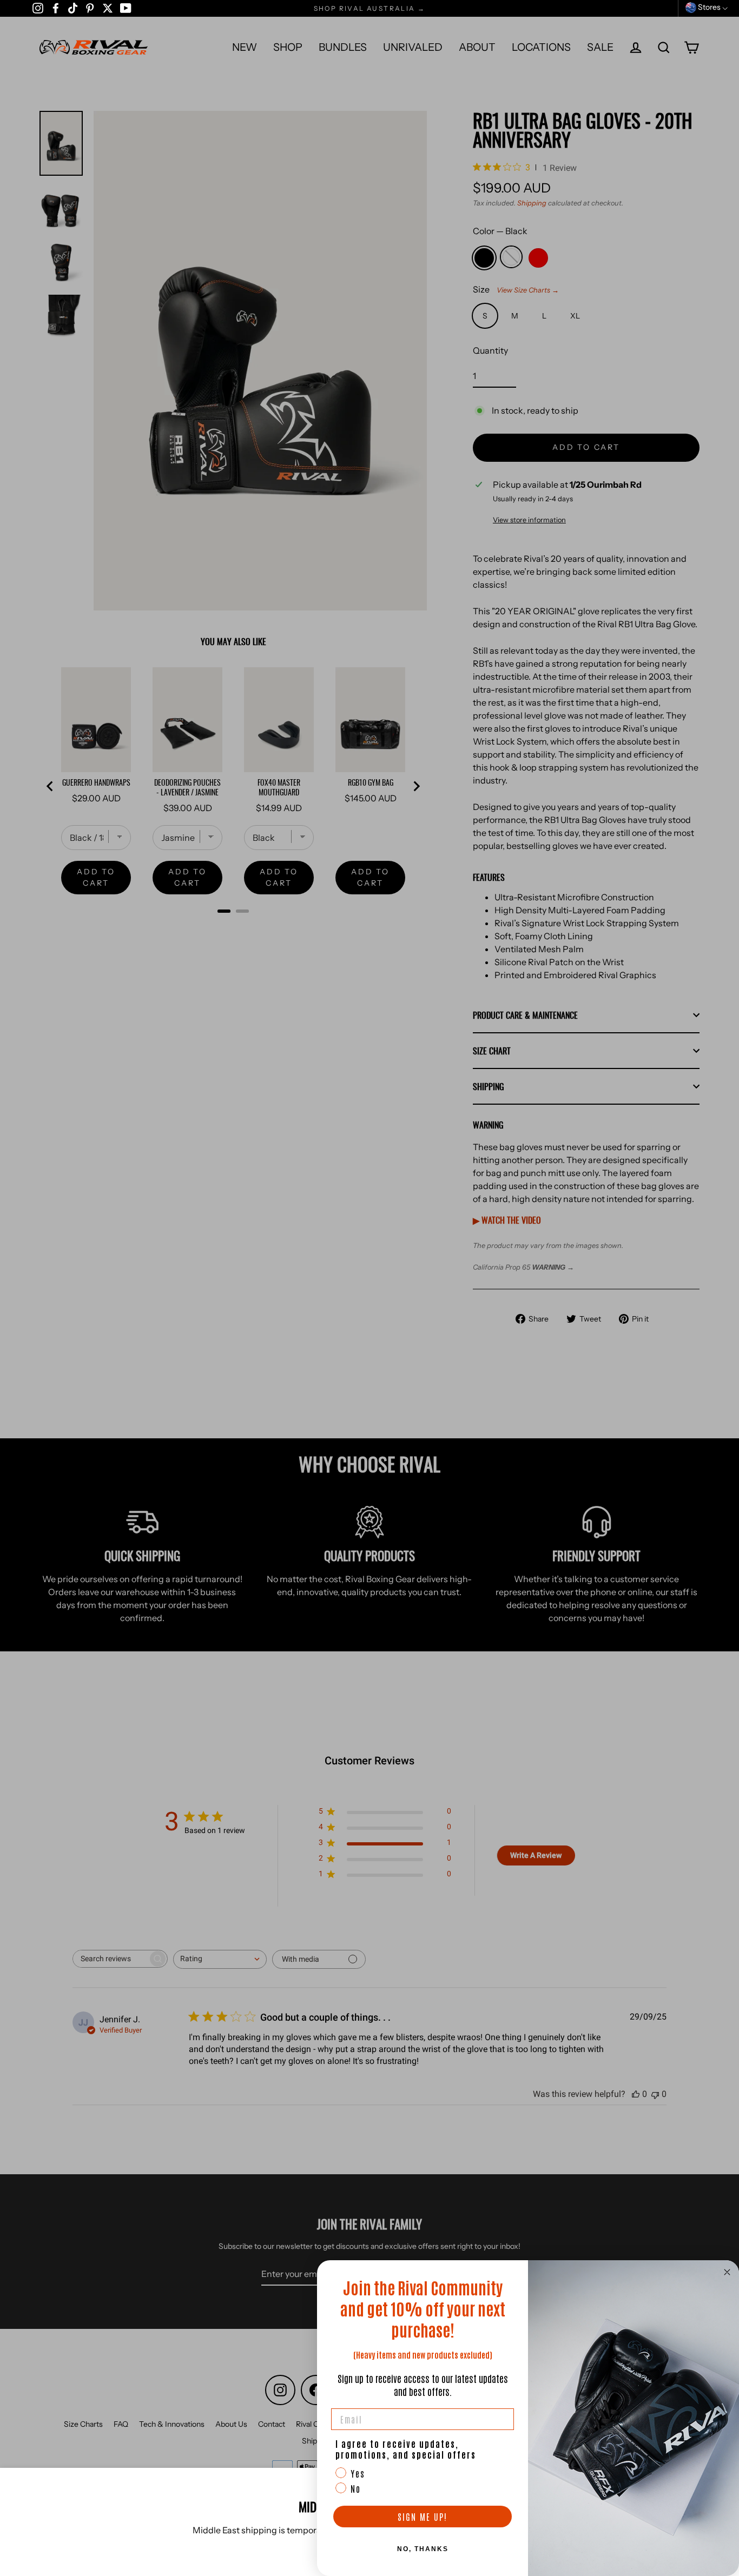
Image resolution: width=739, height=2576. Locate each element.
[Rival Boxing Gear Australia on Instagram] (38, 8)
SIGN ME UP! (423, 2517)
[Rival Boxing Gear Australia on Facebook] (56, 8)
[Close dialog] (727, 2272)
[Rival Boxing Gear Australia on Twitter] (108, 8)
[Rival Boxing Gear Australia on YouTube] (126, 8)
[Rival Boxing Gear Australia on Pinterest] (90, 8)
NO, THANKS (423, 2549)
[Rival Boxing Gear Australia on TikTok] (73, 8)
